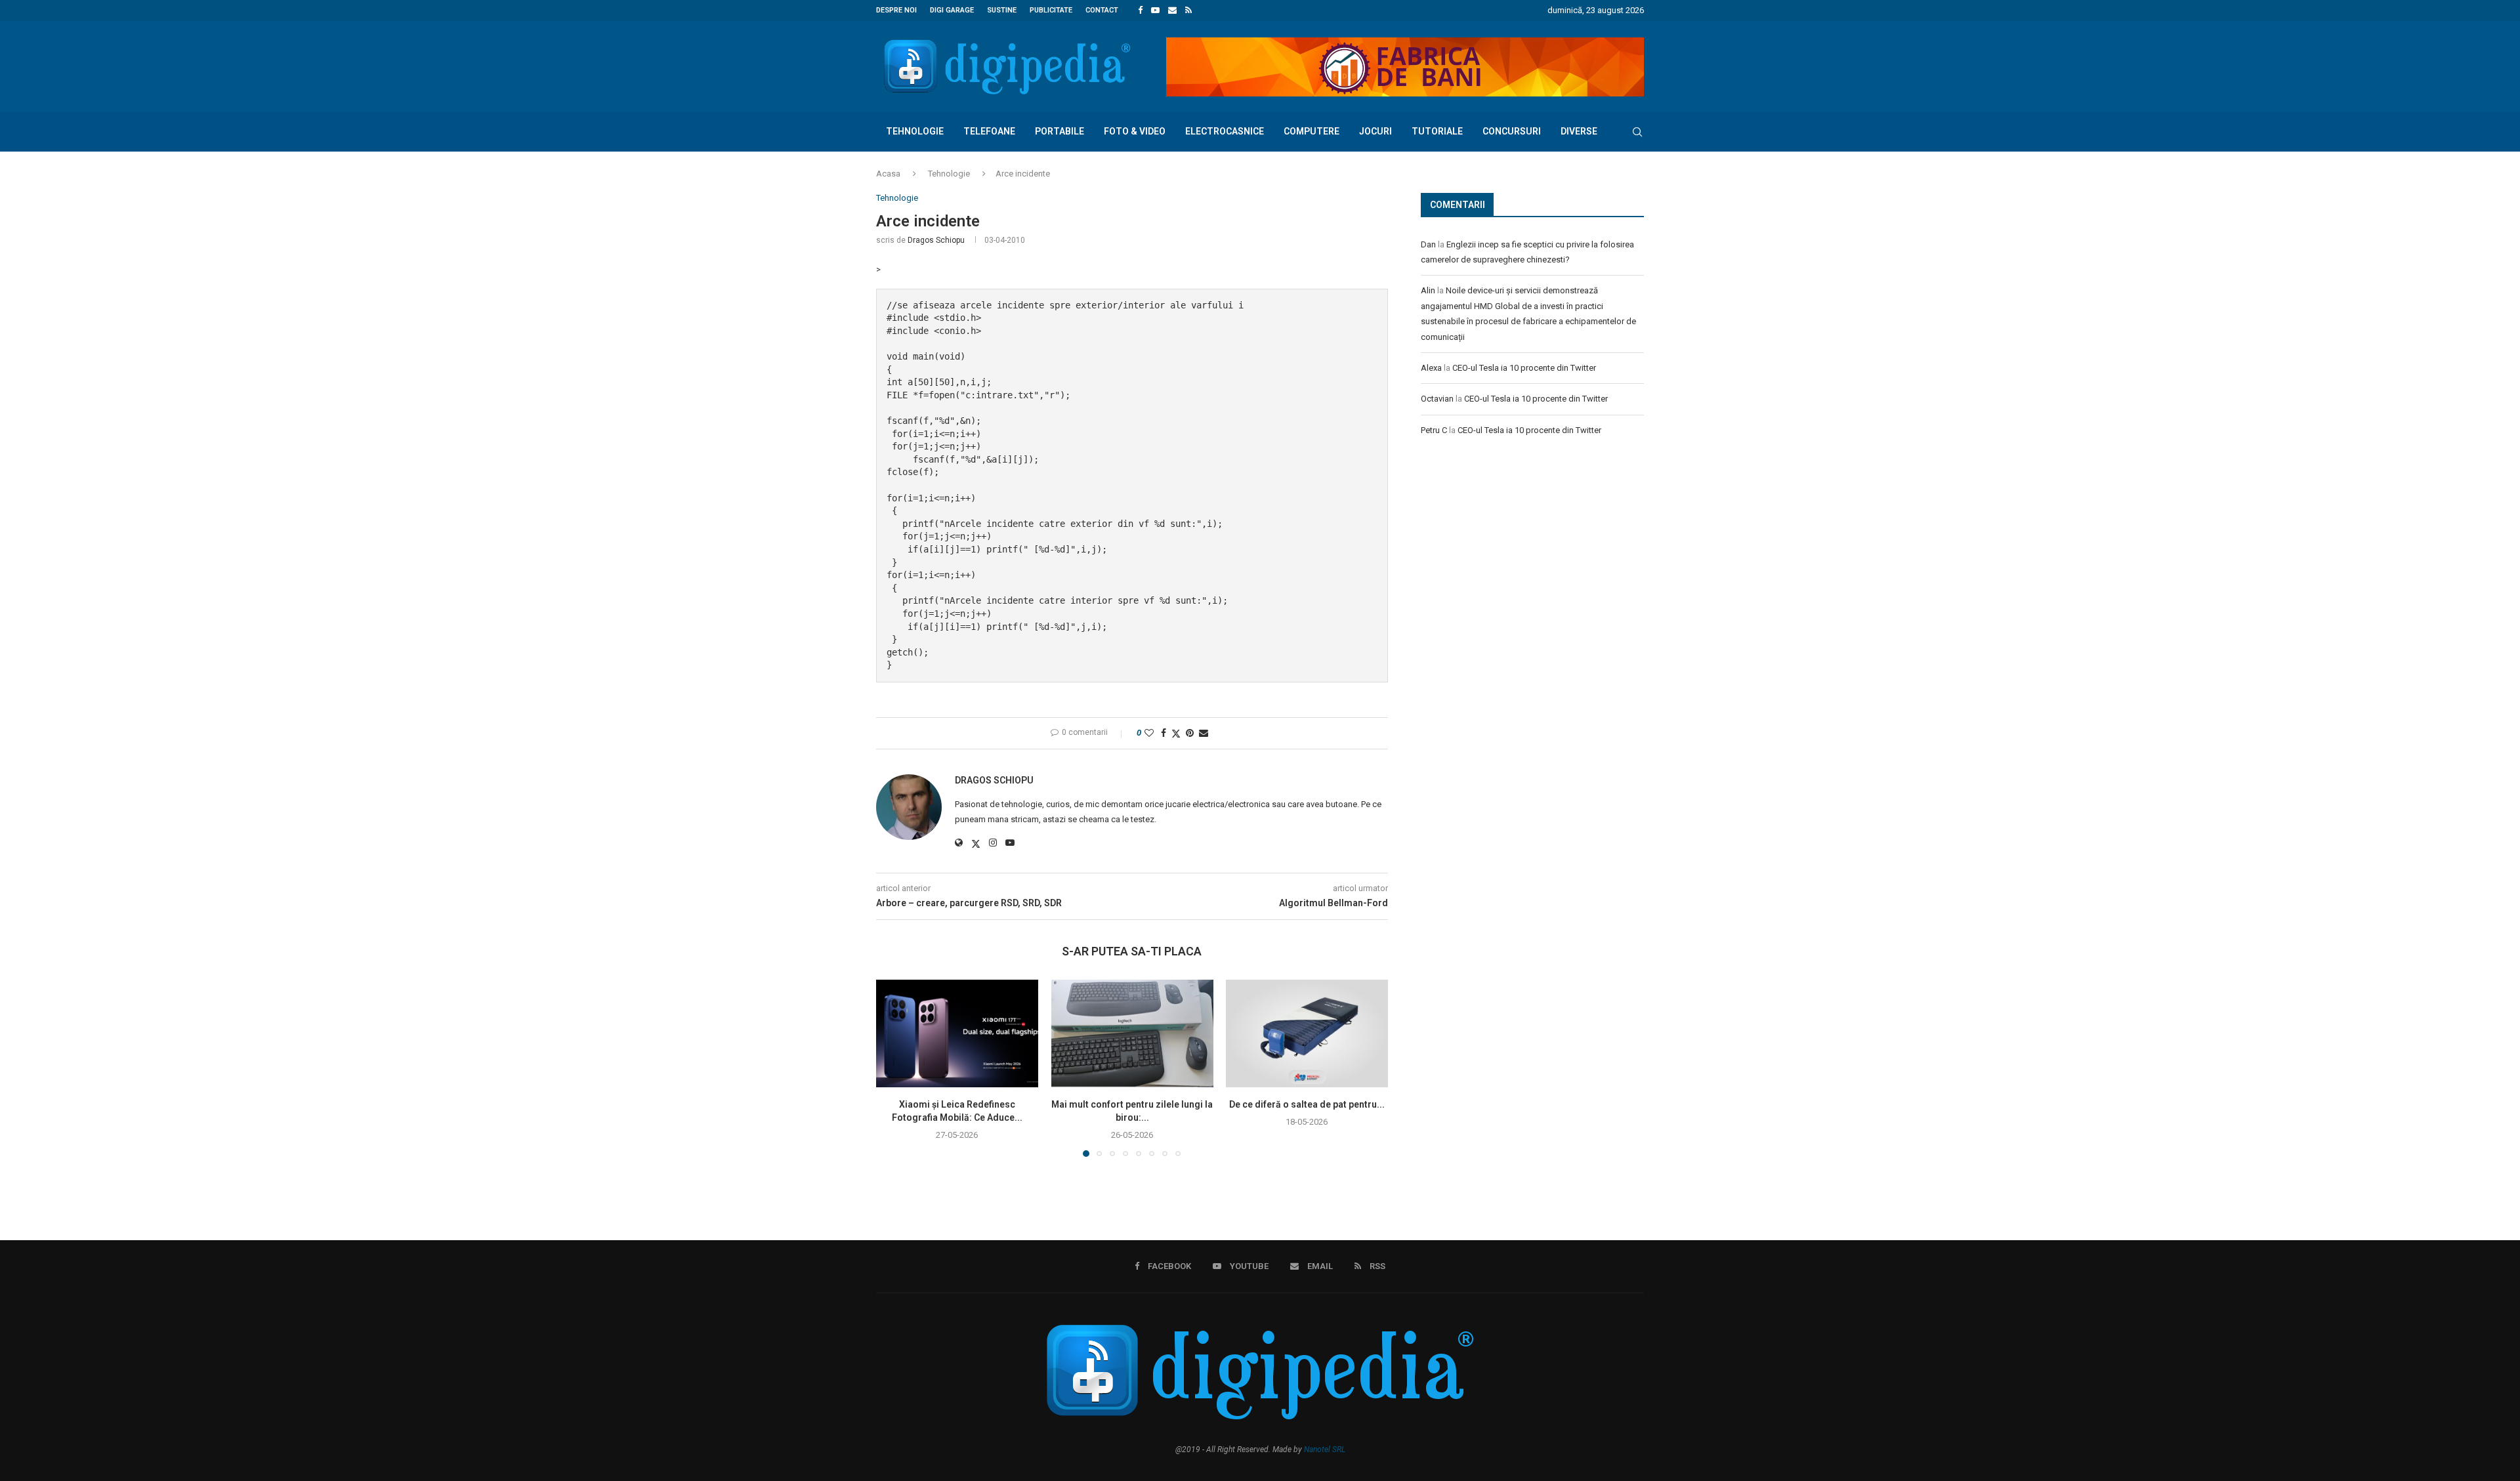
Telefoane (989, 131)
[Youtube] (1155, 10)
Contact (1102, 10)
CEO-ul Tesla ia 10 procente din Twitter (1524, 368)
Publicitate (1051, 10)
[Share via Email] (1204, 733)
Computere (1312, 131)
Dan (1428, 244)
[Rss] (1188, 10)
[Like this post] (1149, 733)
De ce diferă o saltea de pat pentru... (1307, 1104)
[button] (894, 1068)
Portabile (1060, 131)
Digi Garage (952, 10)
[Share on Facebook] (1164, 733)
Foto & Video (1135, 131)
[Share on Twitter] (1176, 733)
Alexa (1431, 368)
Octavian (1437, 399)
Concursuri (1512, 131)
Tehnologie (915, 131)
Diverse (1579, 131)
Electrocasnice (1225, 131)
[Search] (1637, 132)
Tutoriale (1437, 131)
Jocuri (1375, 131)
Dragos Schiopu (936, 240)
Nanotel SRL (1325, 1450)
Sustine (1002, 10)
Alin (1428, 290)
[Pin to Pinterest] (1190, 733)
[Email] (1172, 10)
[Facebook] (1140, 10)
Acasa (888, 174)
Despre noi (896, 10)
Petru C (1434, 430)
